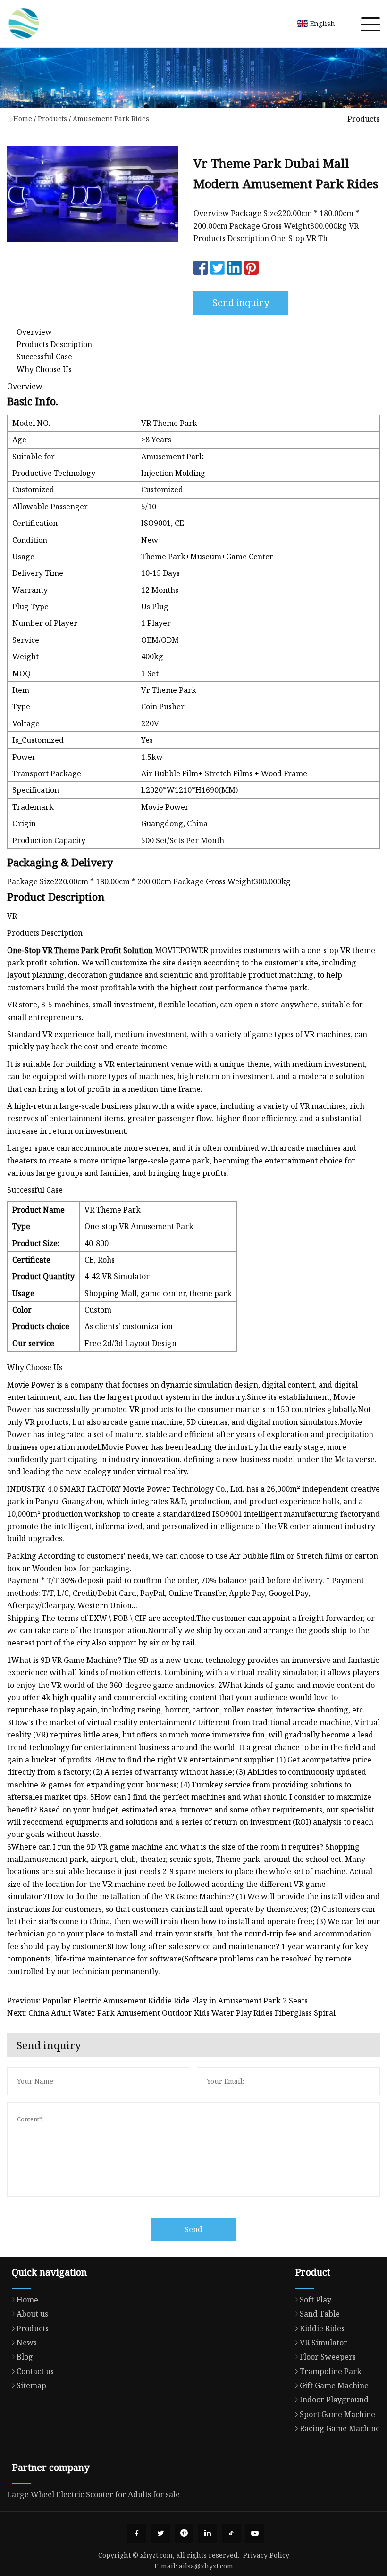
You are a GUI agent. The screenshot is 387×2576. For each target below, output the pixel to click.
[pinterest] (184, 2533)
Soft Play (315, 2300)
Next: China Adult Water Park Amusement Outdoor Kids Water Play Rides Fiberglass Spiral (171, 2013)
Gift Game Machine (334, 2385)
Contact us (35, 2371)
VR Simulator (324, 2343)
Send (193, 2229)
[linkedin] (208, 2533)
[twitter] (160, 2533)
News (27, 2343)
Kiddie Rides (322, 2328)
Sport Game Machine (337, 2414)
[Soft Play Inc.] (24, 24)
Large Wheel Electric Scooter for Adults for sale (93, 2494)
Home (23, 119)
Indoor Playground (334, 2400)
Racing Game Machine (340, 2428)
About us (32, 2314)
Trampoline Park (331, 2371)
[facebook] (137, 2533)
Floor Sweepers (328, 2357)
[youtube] (255, 2533)
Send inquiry (241, 303)
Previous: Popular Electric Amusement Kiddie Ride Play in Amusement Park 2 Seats (157, 2001)
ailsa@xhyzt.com (206, 2566)
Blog (25, 2357)
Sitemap (31, 2385)
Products (52, 119)
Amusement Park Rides (111, 119)
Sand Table (320, 2314)
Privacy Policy (266, 2555)
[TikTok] (231, 2533)
